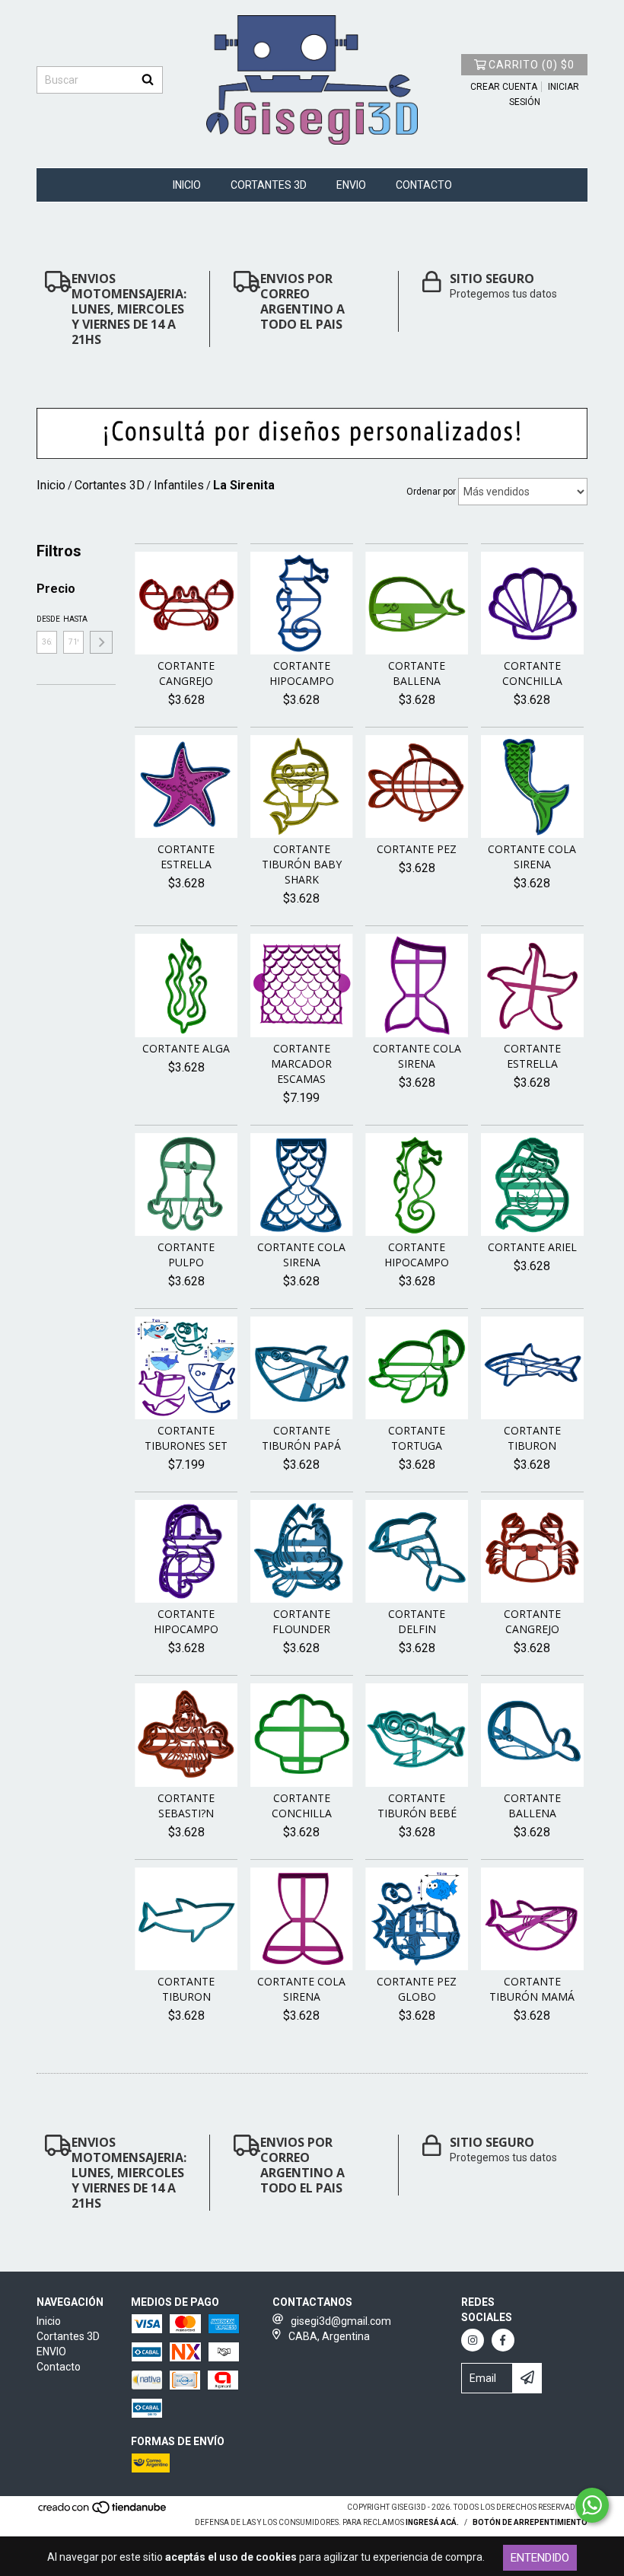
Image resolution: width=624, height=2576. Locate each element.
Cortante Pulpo (186, 1255)
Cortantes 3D (269, 185)
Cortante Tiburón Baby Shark (302, 864)
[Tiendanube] (103, 2512)
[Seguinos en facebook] (503, 2340)
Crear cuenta (504, 87)
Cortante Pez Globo (417, 1989)
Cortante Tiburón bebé (417, 1805)
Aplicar (101, 642)
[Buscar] (148, 80)
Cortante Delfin (417, 1621)
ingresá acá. (432, 2522)
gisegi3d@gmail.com (341, 2321)
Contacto (424, 185)
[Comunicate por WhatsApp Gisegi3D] (592, 2505)
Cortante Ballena (417, 673)
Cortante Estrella (186, 857)
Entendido (540, 2558)
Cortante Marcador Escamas (301, 1064)
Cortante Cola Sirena (532, 857)
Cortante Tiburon (532, 1438)
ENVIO (351, 185)
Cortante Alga (186, 1048)
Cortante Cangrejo (186, 673)
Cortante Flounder (301, 1621)
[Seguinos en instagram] (473, 2340)
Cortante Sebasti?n (186, 1805)
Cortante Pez (417, 849)
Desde (47, 619)
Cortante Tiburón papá (301, 1438)
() (532, 65)
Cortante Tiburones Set (186, 1438)
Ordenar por (431, 492)
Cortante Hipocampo (302, 673)
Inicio (187, 185)
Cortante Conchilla (532, 673)
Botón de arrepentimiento (530, 2522)
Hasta (73, 619)
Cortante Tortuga (417, 1438)
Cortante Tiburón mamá (532, 1989)
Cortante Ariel (532, 1247)
